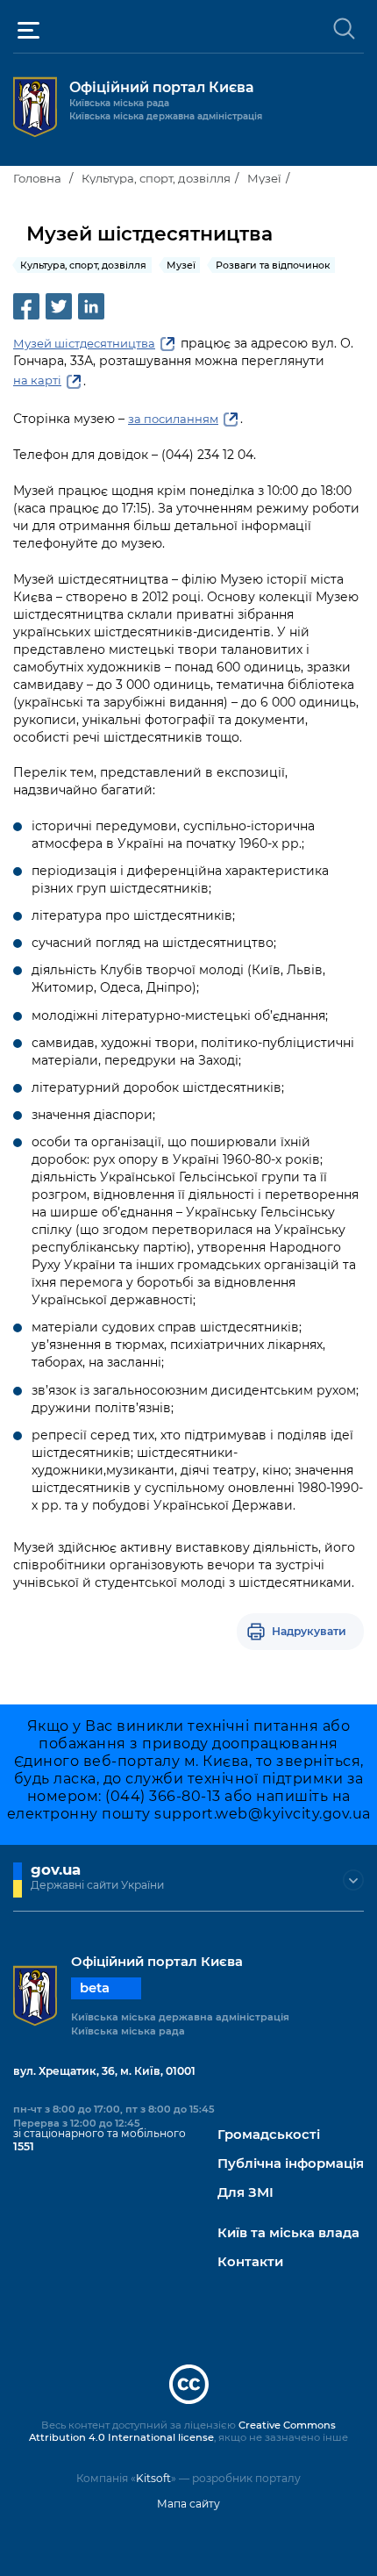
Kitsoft (153, 2478)
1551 (24, 2146)
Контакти (250, 2262)
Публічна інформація (291, 2164)
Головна (37, 178)
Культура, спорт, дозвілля (156, 178)
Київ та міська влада (288, 2233)
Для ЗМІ (245, 2193)
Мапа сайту (188, 2504)
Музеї (264, 178)
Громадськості (269, 2135)
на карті (37, 380)
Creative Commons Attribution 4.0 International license (182, 2431)
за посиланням (173, 419)
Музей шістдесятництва (84, 343)
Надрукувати (309, 1631)
